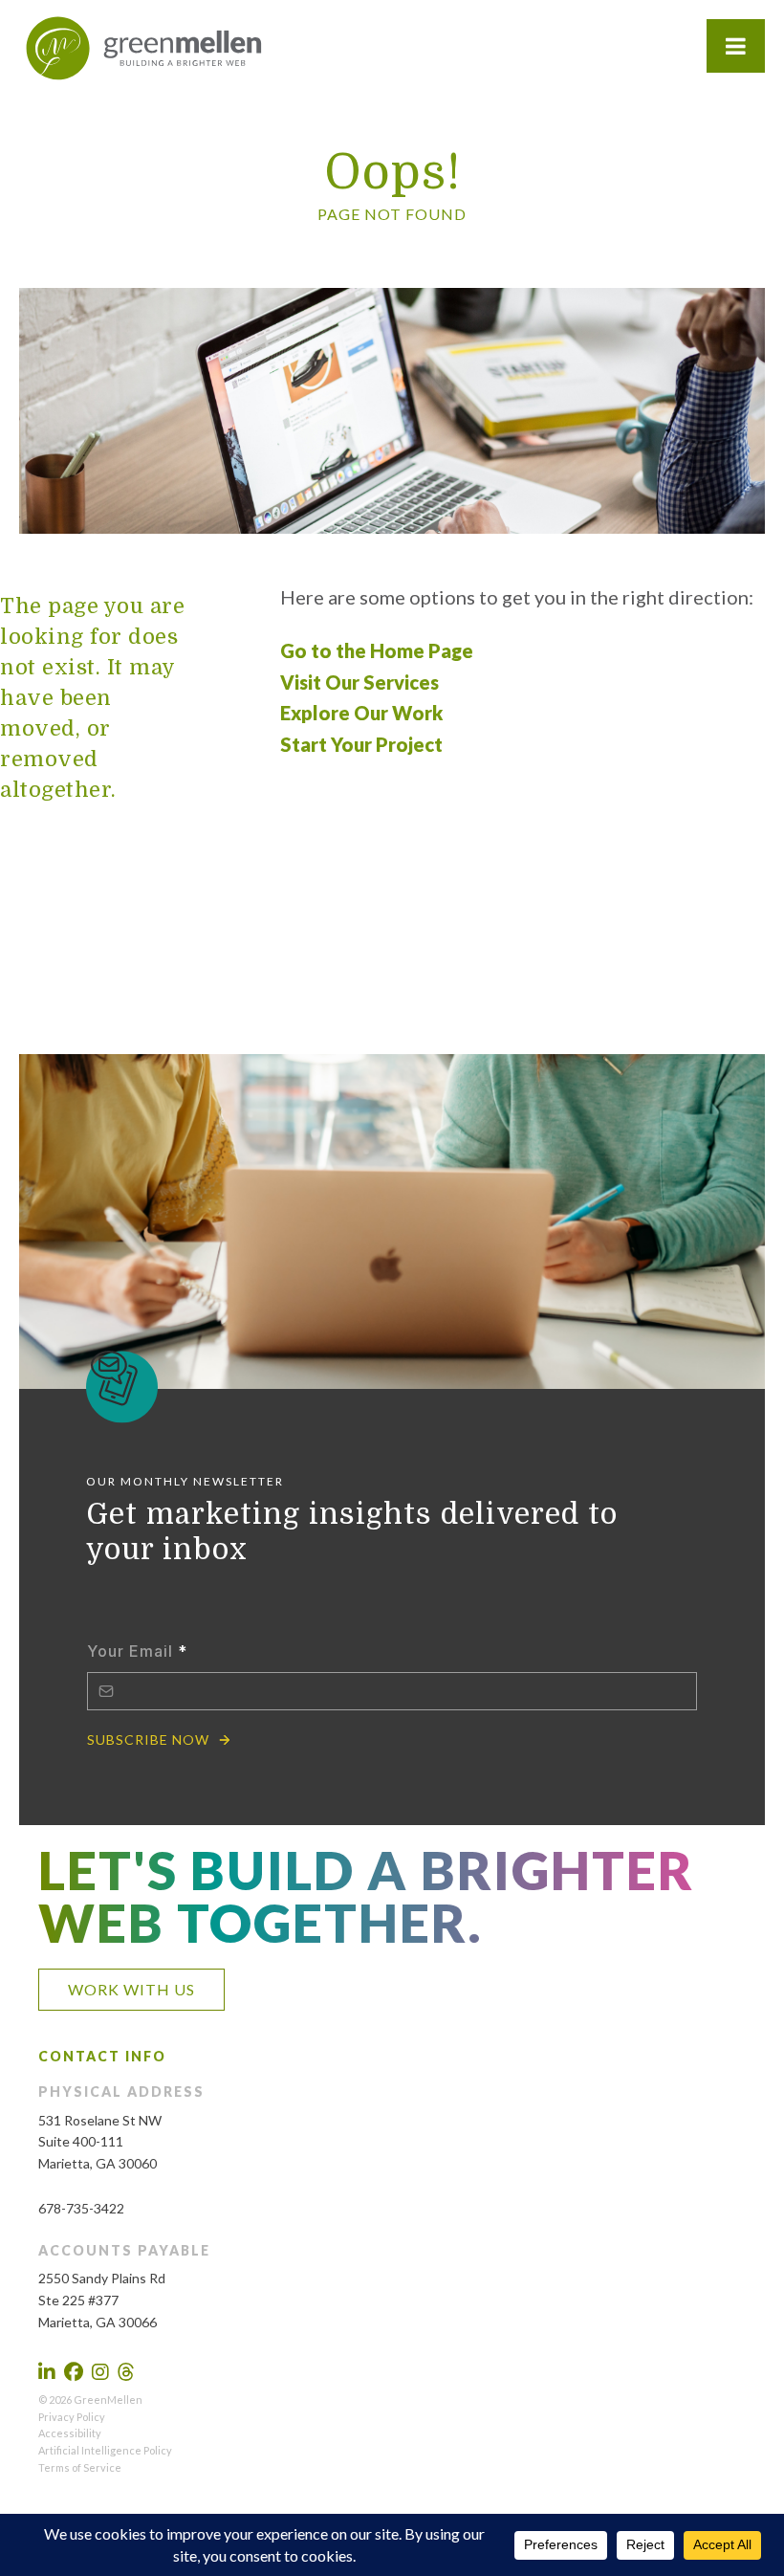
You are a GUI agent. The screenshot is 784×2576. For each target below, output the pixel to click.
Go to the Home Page (377, 650)
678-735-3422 (81, 2208)
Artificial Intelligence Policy (105, 2450)
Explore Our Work (361, 713)
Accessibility (70, 2433)
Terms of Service (80, 2467)
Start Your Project (361, 744)
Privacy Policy (72, 2417)
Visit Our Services (359, 682)
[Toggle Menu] (736, 46)
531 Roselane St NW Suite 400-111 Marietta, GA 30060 (100, 2142)
